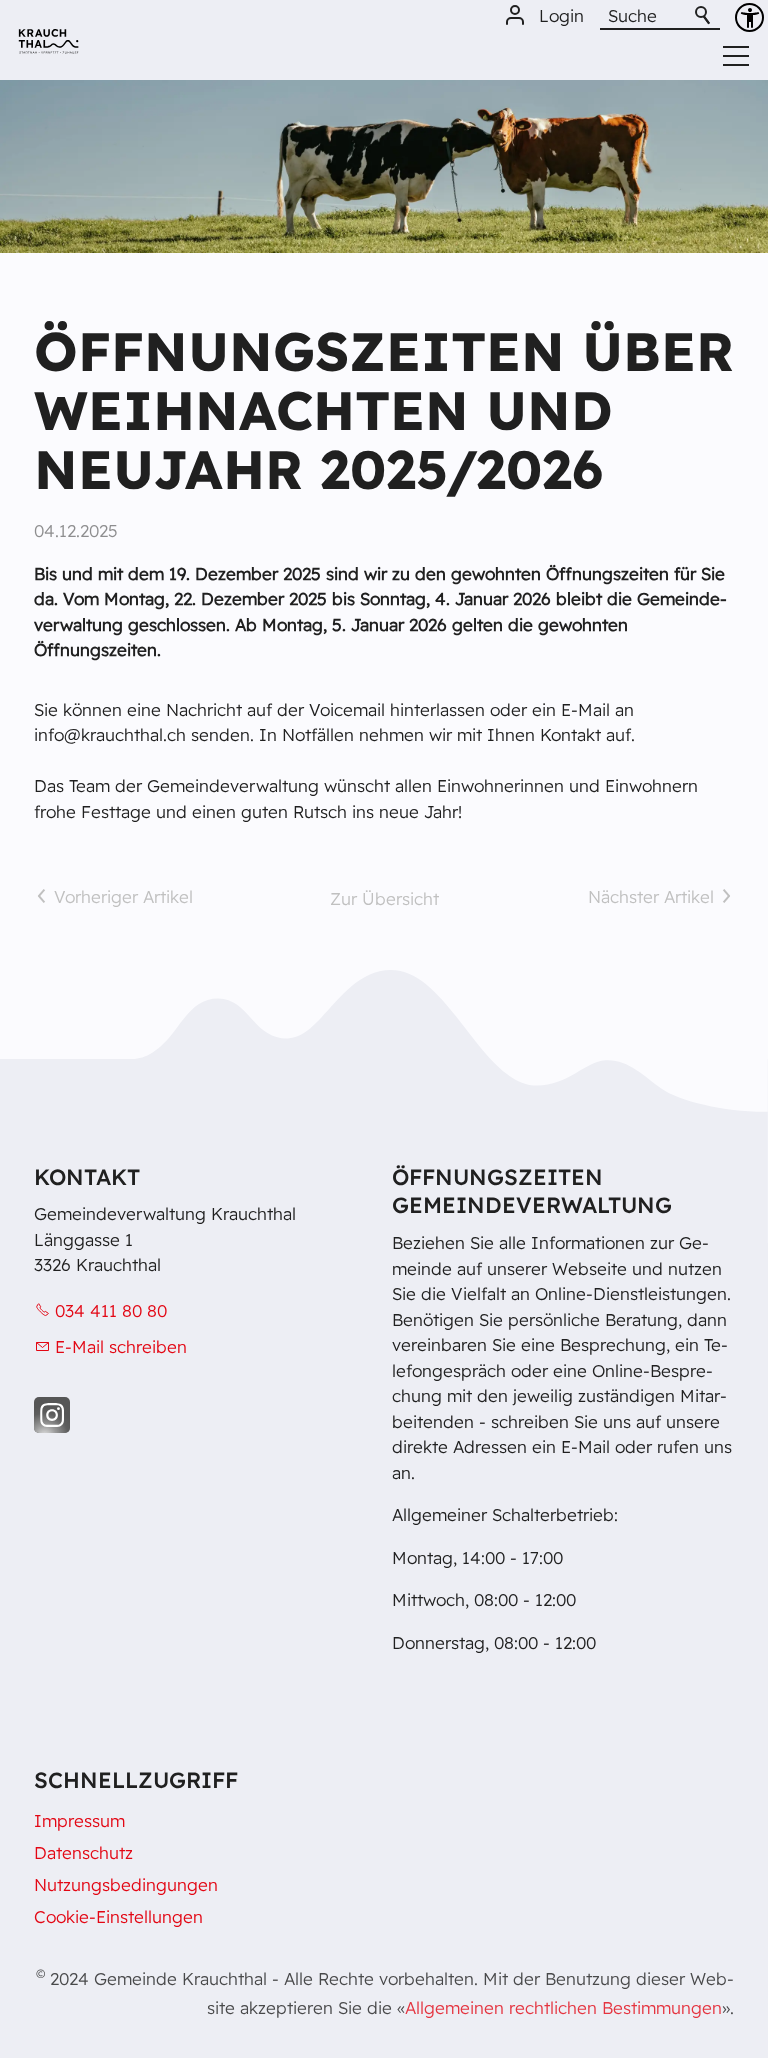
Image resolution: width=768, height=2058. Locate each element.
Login (561, 15)
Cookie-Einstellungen (118, 1916)
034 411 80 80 (111, 1310)
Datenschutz (83, 1852)
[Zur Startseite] (48, 48)
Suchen (704, 16)
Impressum (79, 1820)
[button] (52, 1415)
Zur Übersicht (384, 898)
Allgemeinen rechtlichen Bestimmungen (563, 2007)
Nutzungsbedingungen (126, 1884)
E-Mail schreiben (121, 1346)
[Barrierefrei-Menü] (749, 17)
